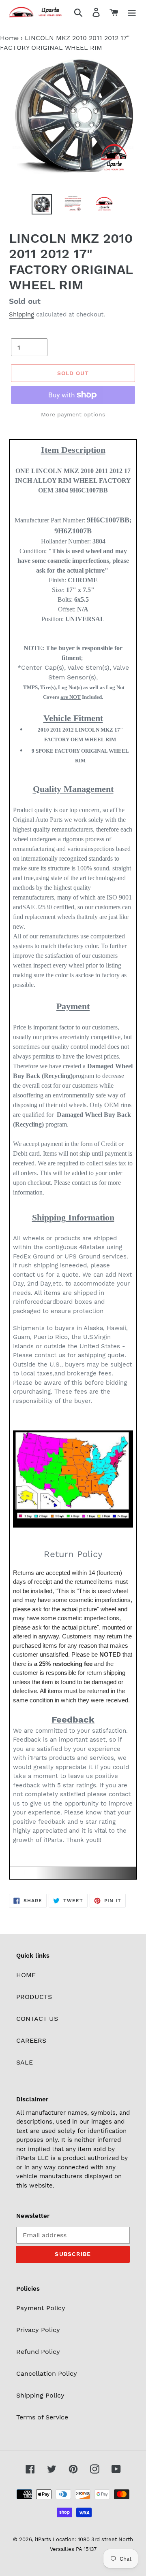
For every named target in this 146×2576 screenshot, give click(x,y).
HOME (26, 1975)
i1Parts (43, 2539)
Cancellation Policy (47, 2373)
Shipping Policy (40, 2395)
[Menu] (132, 12)
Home (9, 38)
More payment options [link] (73, 414)
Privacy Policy (38, 2330)
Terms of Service (42, 2417)
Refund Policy (38, 2352)
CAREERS (31, 2040)
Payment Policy (41, 2308)
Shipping (21, 314)
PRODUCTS (34, 1997)
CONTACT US (37, 2019)
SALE (25, 2062)
